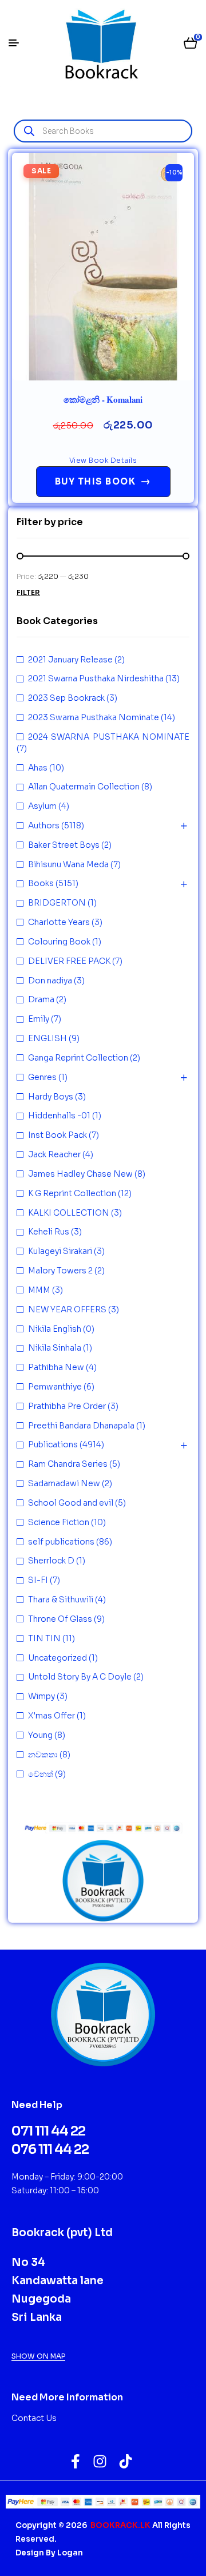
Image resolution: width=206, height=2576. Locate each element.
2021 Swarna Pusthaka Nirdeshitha (96, 678)
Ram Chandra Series (68, 1464)
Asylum (42, 806)
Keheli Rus (49, 1232)
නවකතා (43, 1755)
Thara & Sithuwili (61, 1599)
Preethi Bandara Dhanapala (81, 1426)
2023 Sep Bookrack (66, 698)
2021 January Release (70, 660)
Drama (41, 999)
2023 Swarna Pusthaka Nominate (94, 717)
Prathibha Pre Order (67, 1406)
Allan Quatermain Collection (84, 787)
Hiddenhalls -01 (59, 1116)
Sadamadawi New (64, 1483)
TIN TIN (44, 1638)
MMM (39, 1290)
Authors (44, 825)
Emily (39, 1019)
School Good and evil (71, 1503)
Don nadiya (50, 981)
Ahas (38, 768)
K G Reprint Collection (72, 1193)
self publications (61, 1542)
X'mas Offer (51, 1716)
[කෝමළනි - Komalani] (103, 267)
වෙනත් (41, 1774)
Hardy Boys (51, 1097)
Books (41, 883)
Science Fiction (59, 1522)
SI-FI (38, 1580)
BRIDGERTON (57, 903)
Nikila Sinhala (55, 1348)
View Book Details (103, 460)
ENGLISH (47, 1038)
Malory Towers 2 (60, 1271)
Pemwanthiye (55, 1387)
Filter (28, 592)
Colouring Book (59, 942)
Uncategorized (58, 1658)
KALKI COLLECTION (69, 1213)
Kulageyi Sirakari (60, 1251)
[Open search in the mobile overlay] (103, 131)
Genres (42, 1077)
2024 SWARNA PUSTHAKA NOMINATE (109, 737)
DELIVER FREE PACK (69, 961)
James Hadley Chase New (80, 1174)
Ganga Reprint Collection (78, 1058)
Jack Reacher (54, 1154)
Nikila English (55, 1329)
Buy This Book (103, 481)
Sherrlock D (51, 1561)
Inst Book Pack (58, 1135)
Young (40, 1735)
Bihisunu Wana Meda (68, 864)
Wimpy (41, 1696)
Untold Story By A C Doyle (80, 1677)
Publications (53, 1444)
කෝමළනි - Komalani (103, 399)
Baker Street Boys (64, 845)
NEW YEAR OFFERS (67, 1309)
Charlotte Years (59, 922)
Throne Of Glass (60, 1619)
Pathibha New (56, 1367)
